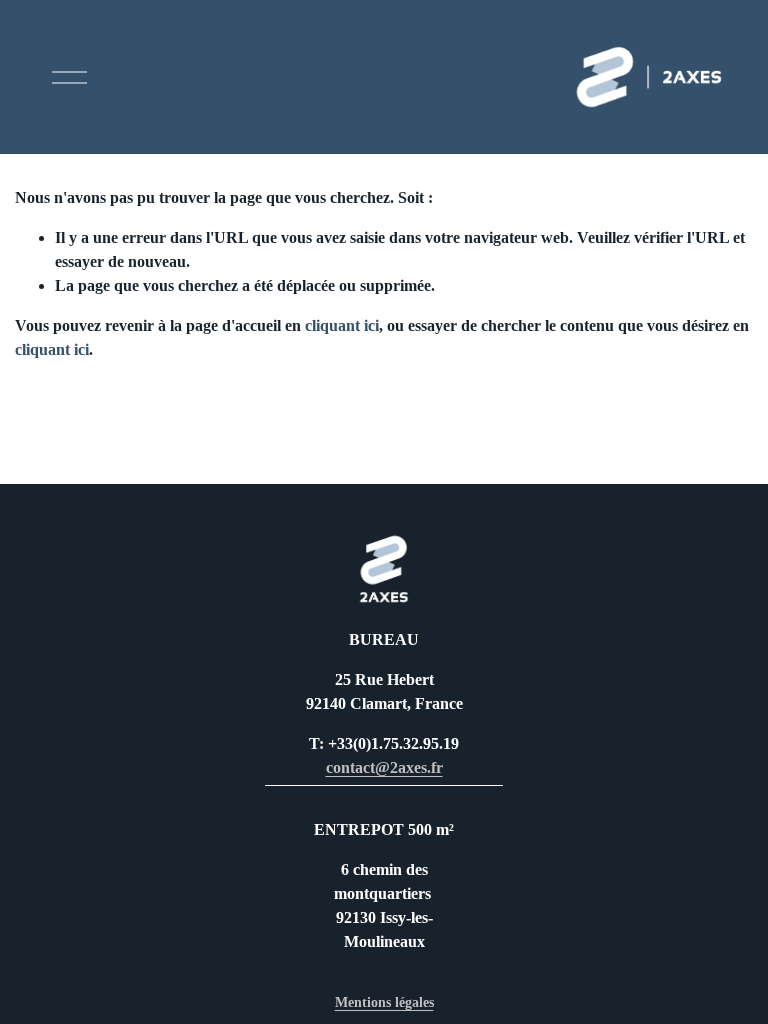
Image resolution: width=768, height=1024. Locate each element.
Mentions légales (384, 1002)
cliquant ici (342, 325)
